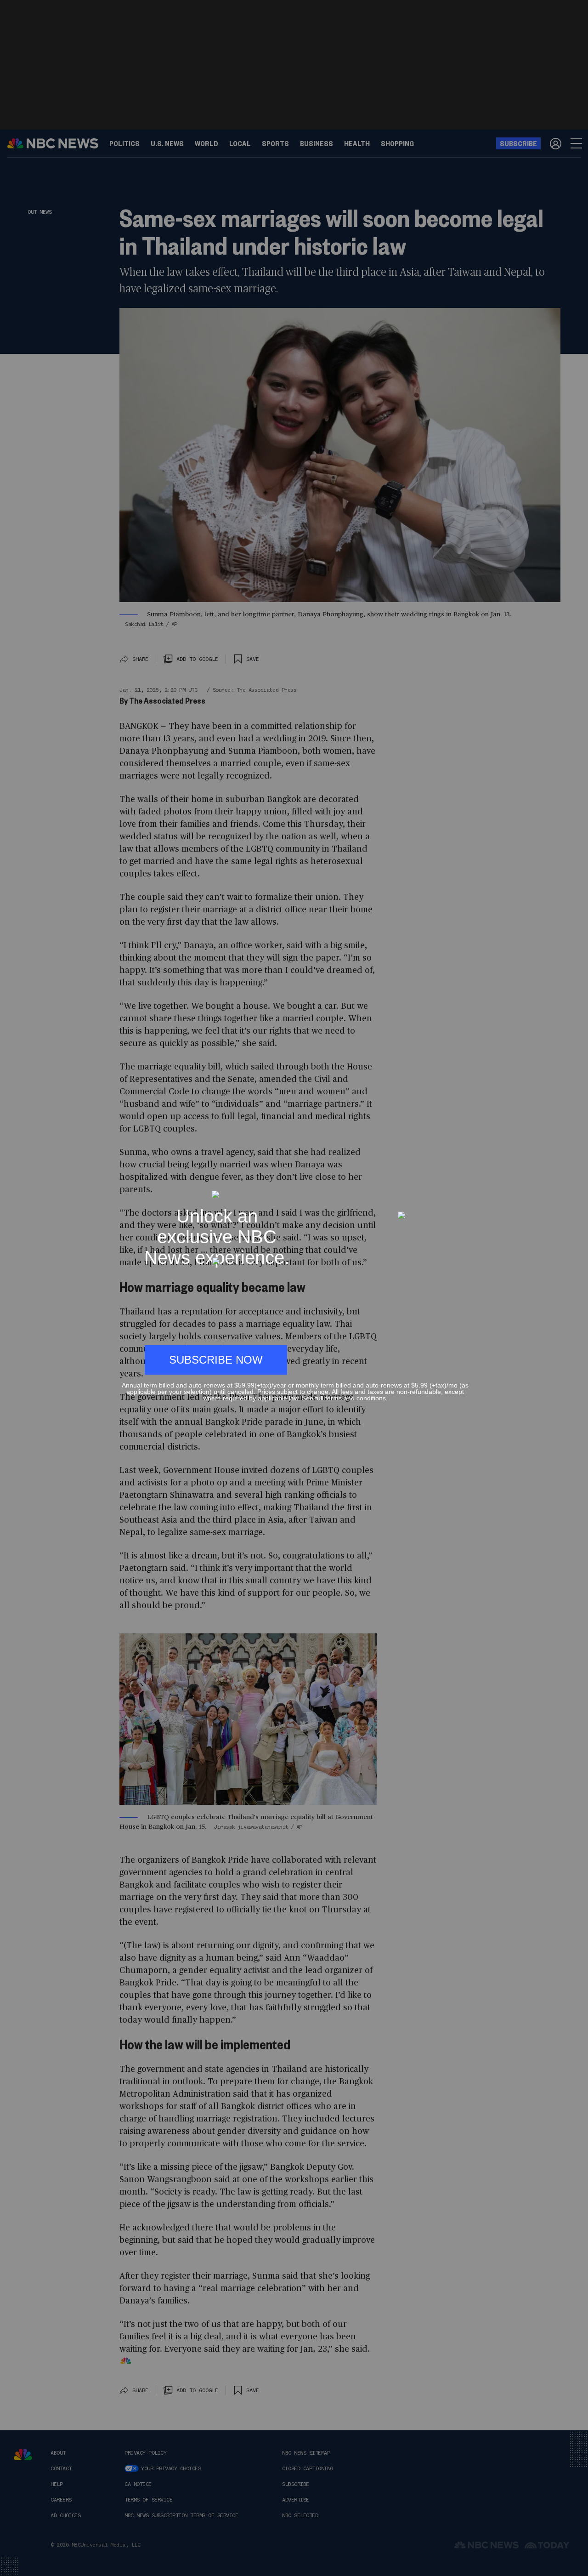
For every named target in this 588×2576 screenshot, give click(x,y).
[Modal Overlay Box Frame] (294, 1288)
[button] (465, 1186)
